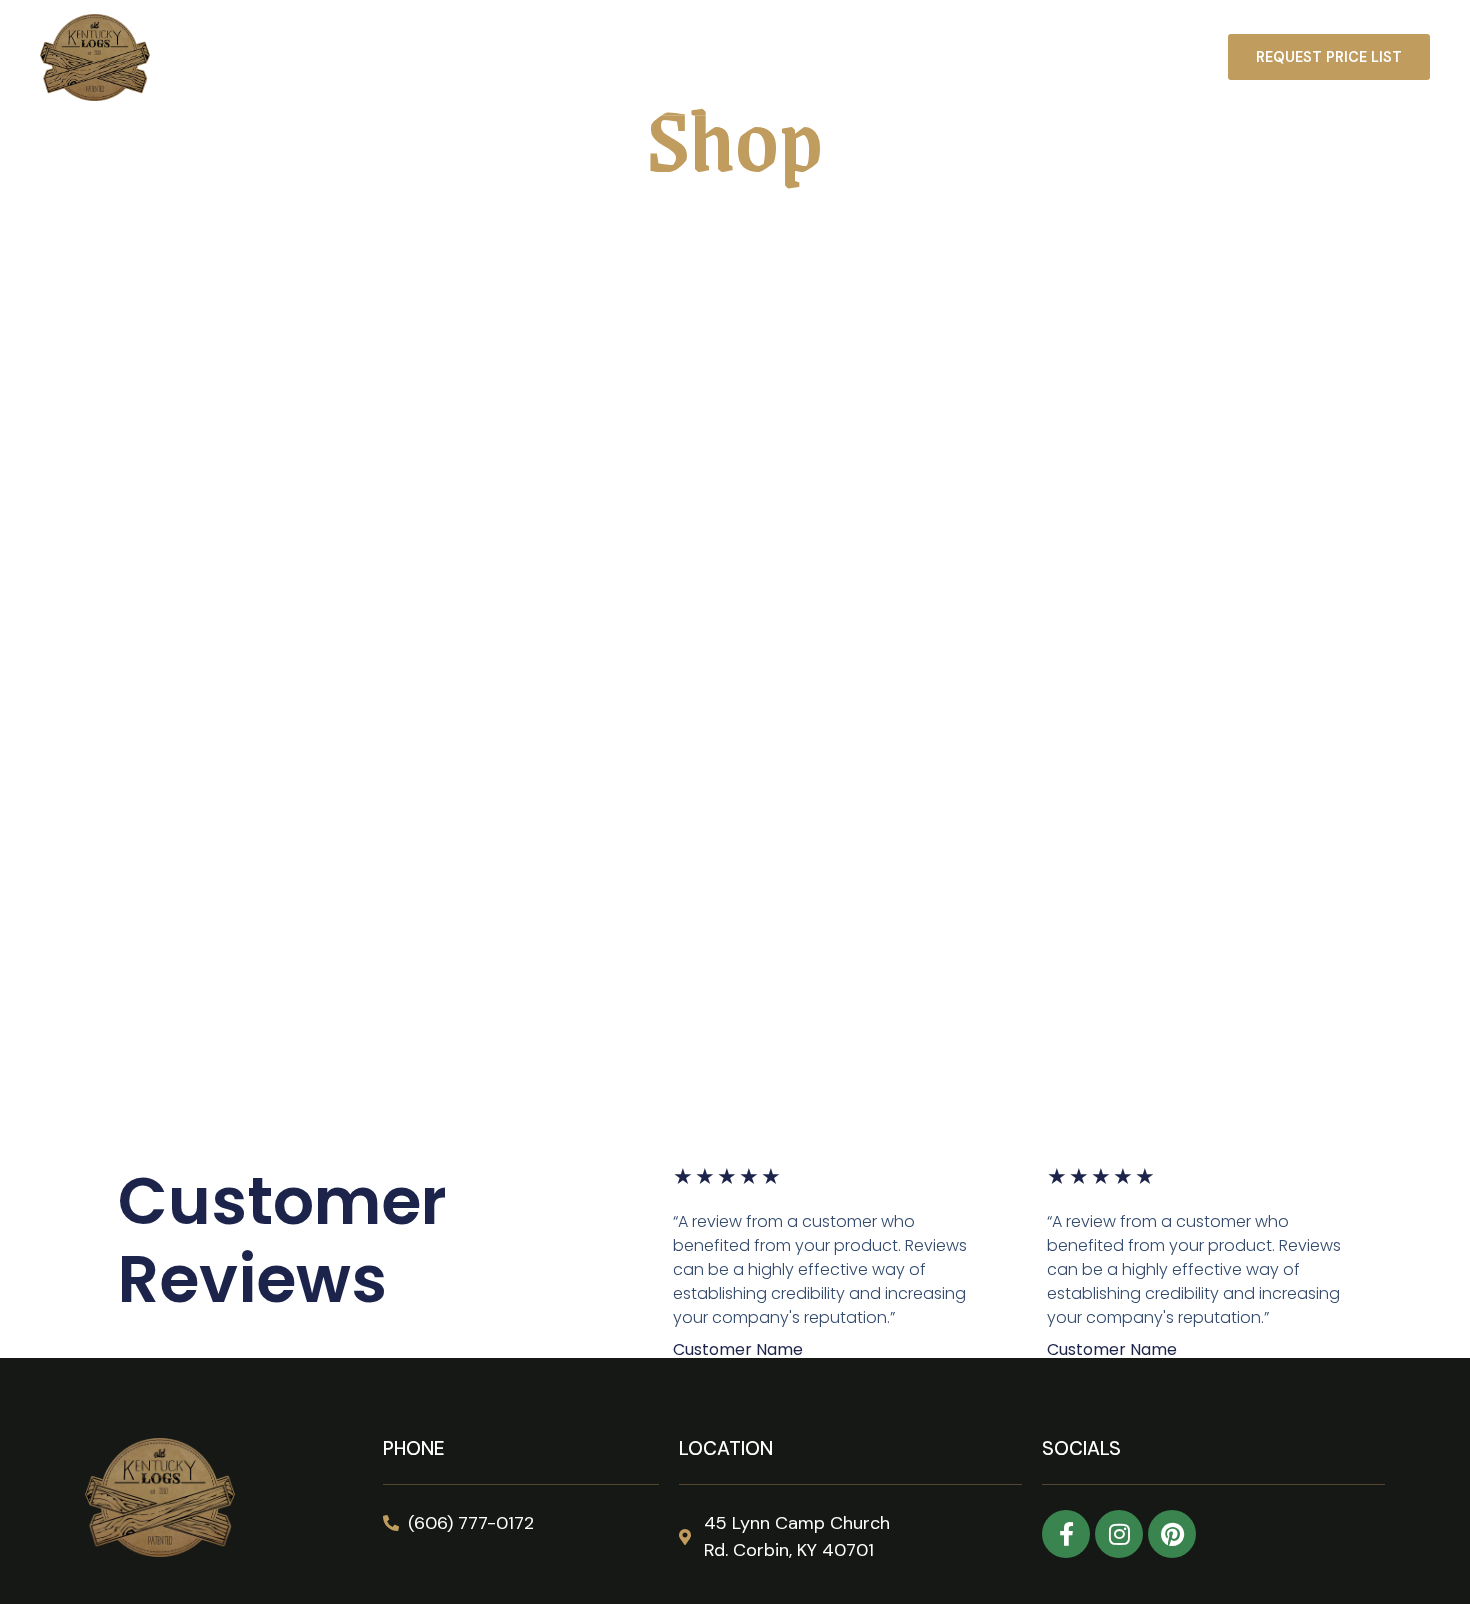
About (977, 58)
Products (657, 58)
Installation (776, 58)
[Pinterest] (1172, 1534)
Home (559, 58)
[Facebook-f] (1066, 1534)
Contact (1153, 58)
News (1060, 58)
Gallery (886, 58)
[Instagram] (1119, 1534)
